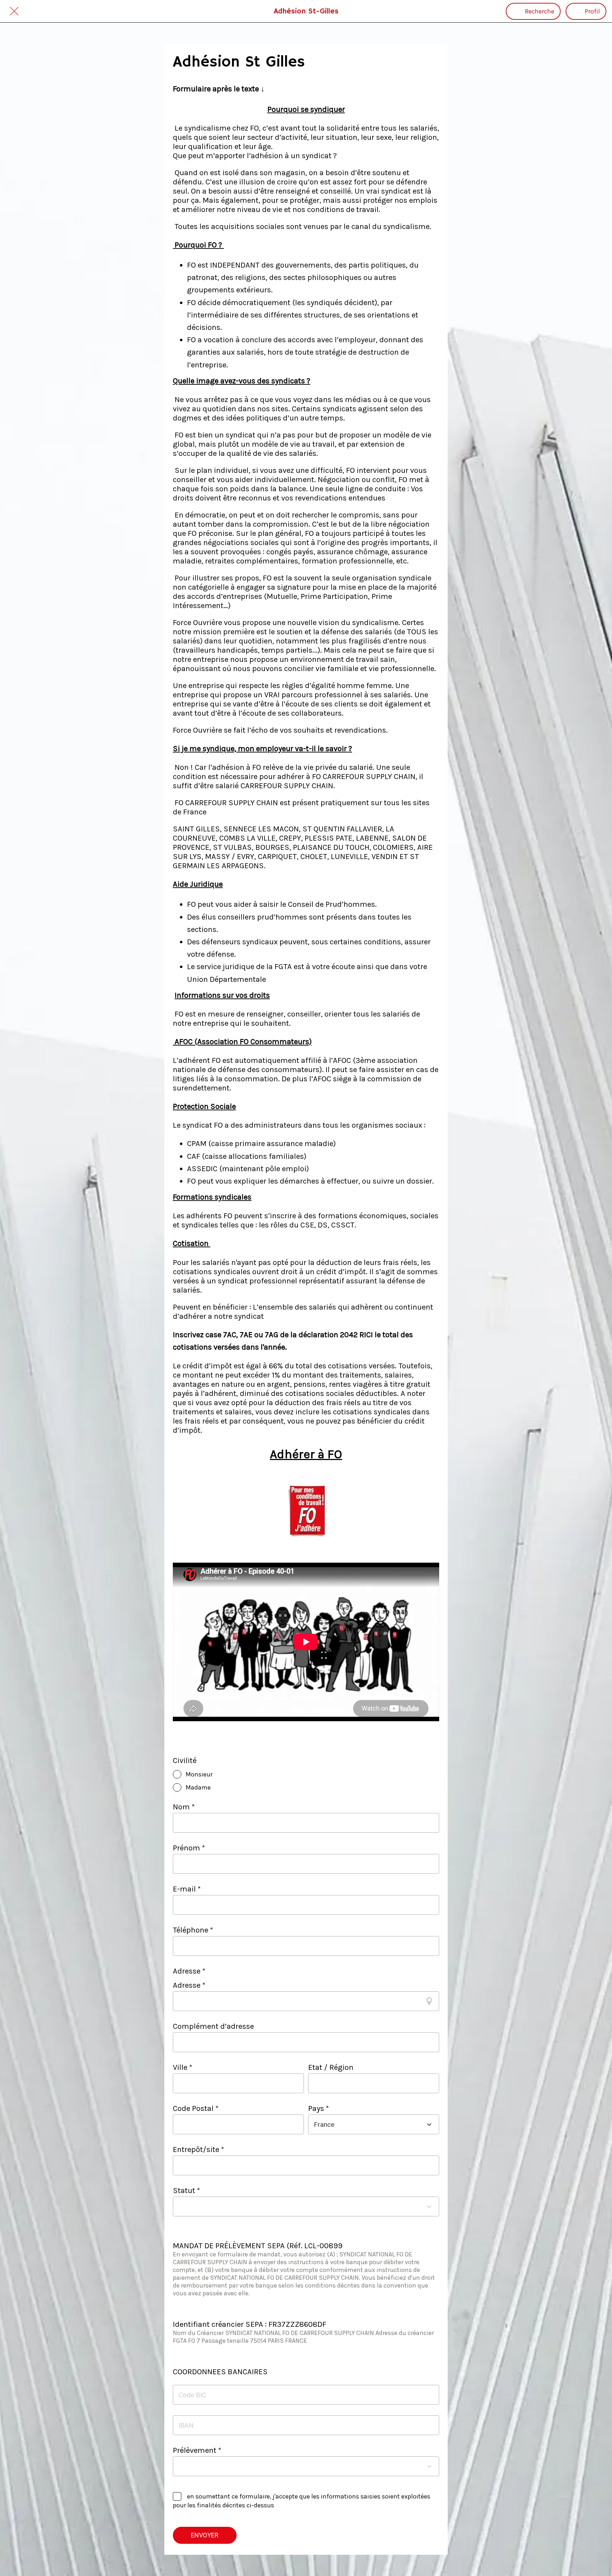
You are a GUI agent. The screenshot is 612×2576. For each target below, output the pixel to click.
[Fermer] (14, 11)
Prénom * (189, 1848)
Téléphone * (193, 1930)
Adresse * (189, 1985)
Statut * (186, 2191)
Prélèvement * (197, 2450)
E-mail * (187, 1889)
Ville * (183, 2067)
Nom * (184, 1807)
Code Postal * (196, 2108)
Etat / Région (331, 2067)
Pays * (319, 2108)
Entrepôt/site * (199, 2149)
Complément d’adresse (213, 2026)
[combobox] (367, 2125)
